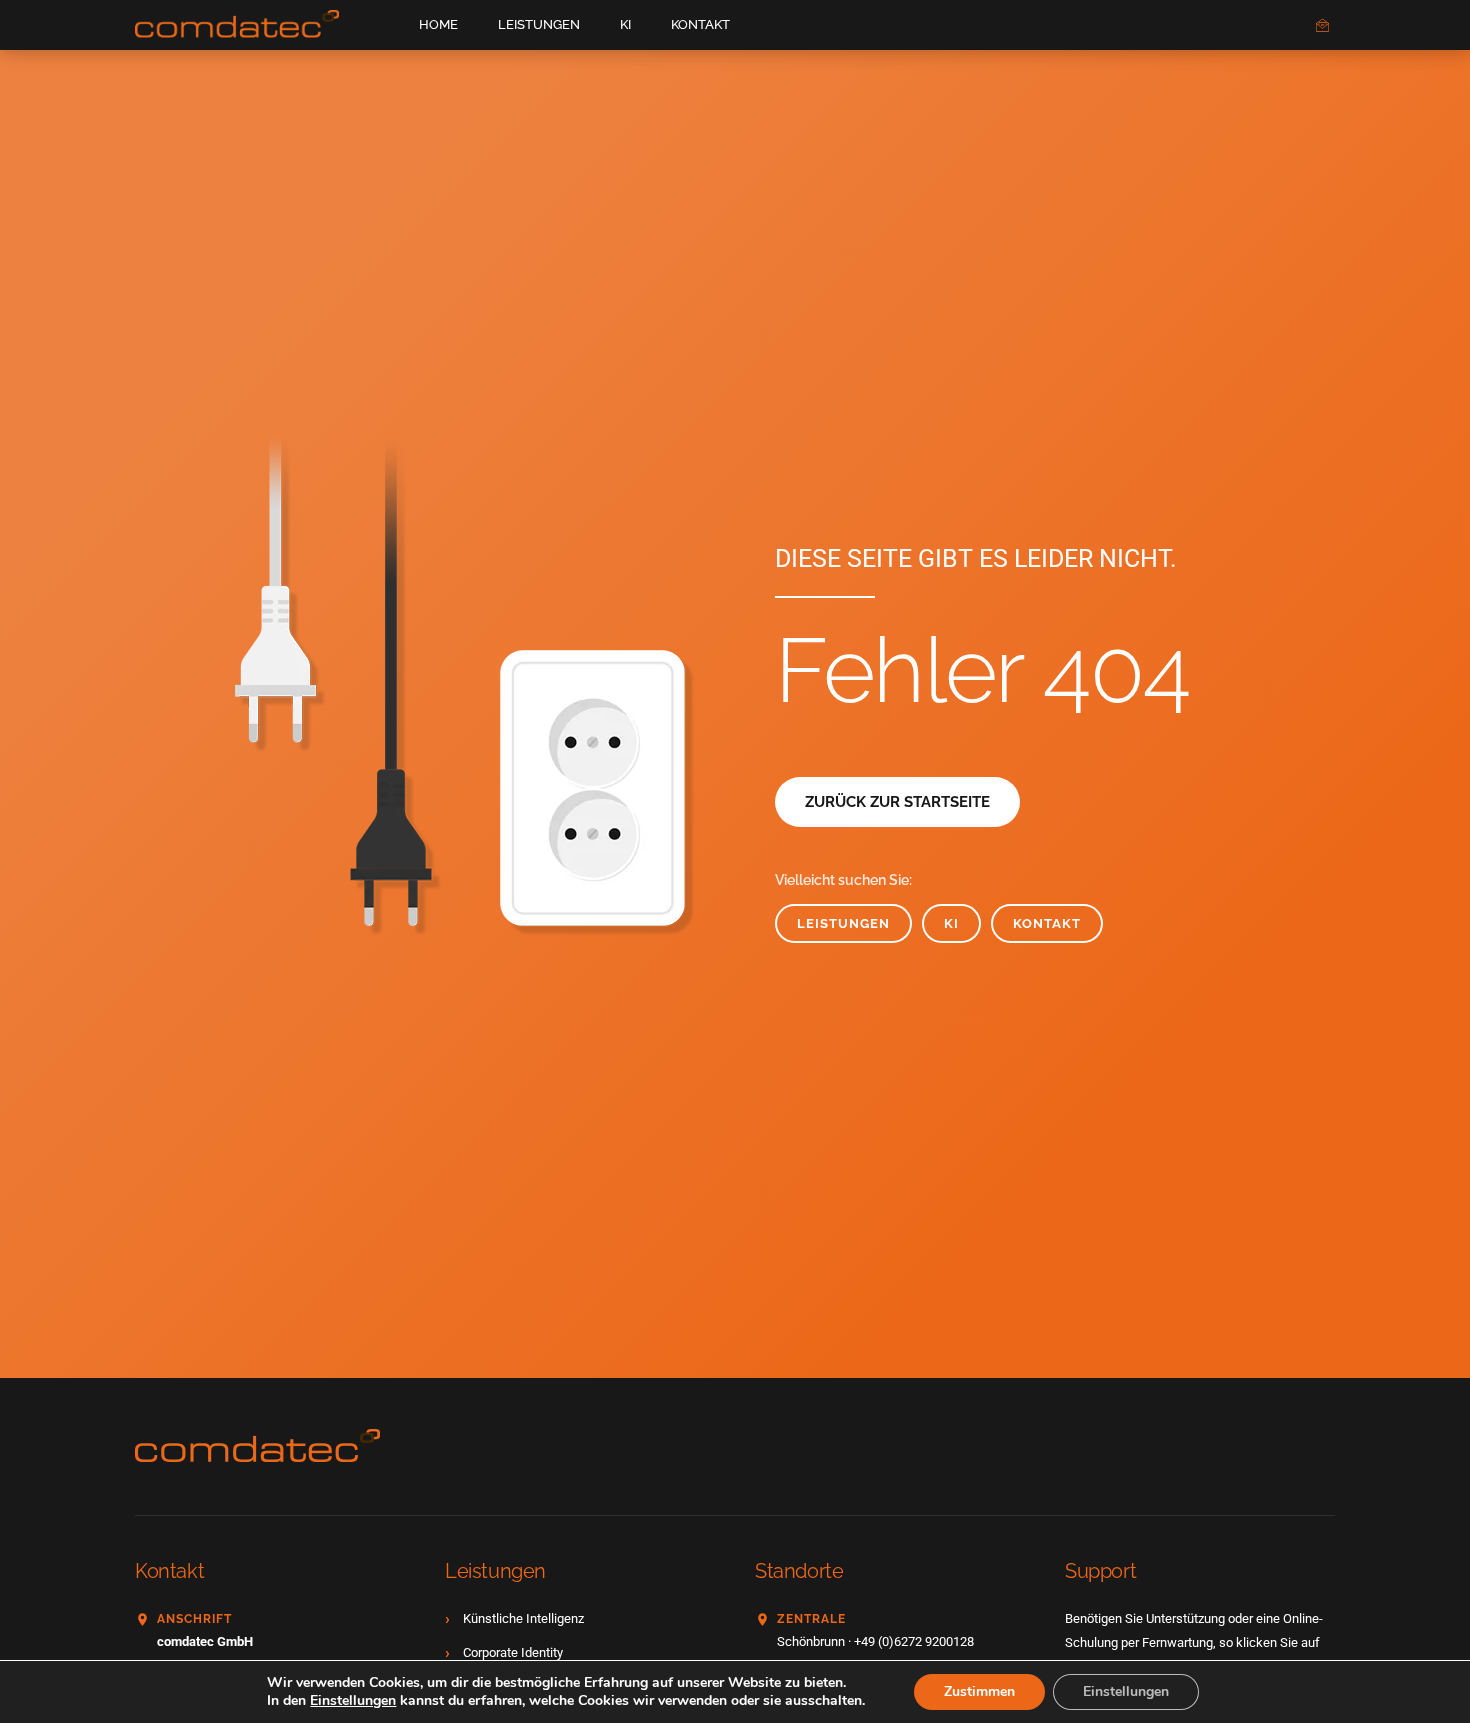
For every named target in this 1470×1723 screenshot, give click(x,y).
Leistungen (843, 923)
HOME (438, 24)
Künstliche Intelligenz (523, 1618)
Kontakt (1047, 923)
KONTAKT (700, 24)
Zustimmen (979, 1691)
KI (625, 24)
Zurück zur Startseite (897, 802)
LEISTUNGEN (539, 24)
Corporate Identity (513, 1652)
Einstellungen (353, 1701)
